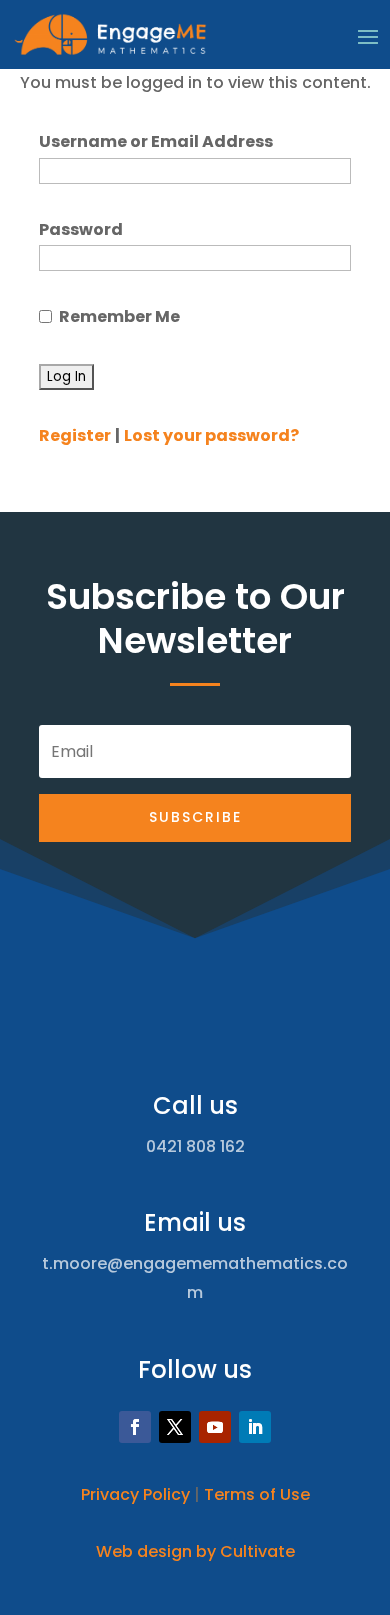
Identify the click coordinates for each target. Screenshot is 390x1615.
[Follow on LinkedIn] (255, 1427)
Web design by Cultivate (195, 1551)
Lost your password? (211, 435)
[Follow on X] (175, 1427)
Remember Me (119, 316)
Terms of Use (257, 1494)
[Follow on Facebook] (135, 1427)
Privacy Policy (135, 1494)
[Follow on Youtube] (215, 1427)
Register (75, 435)
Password (81, 229)
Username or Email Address (156, 141)
